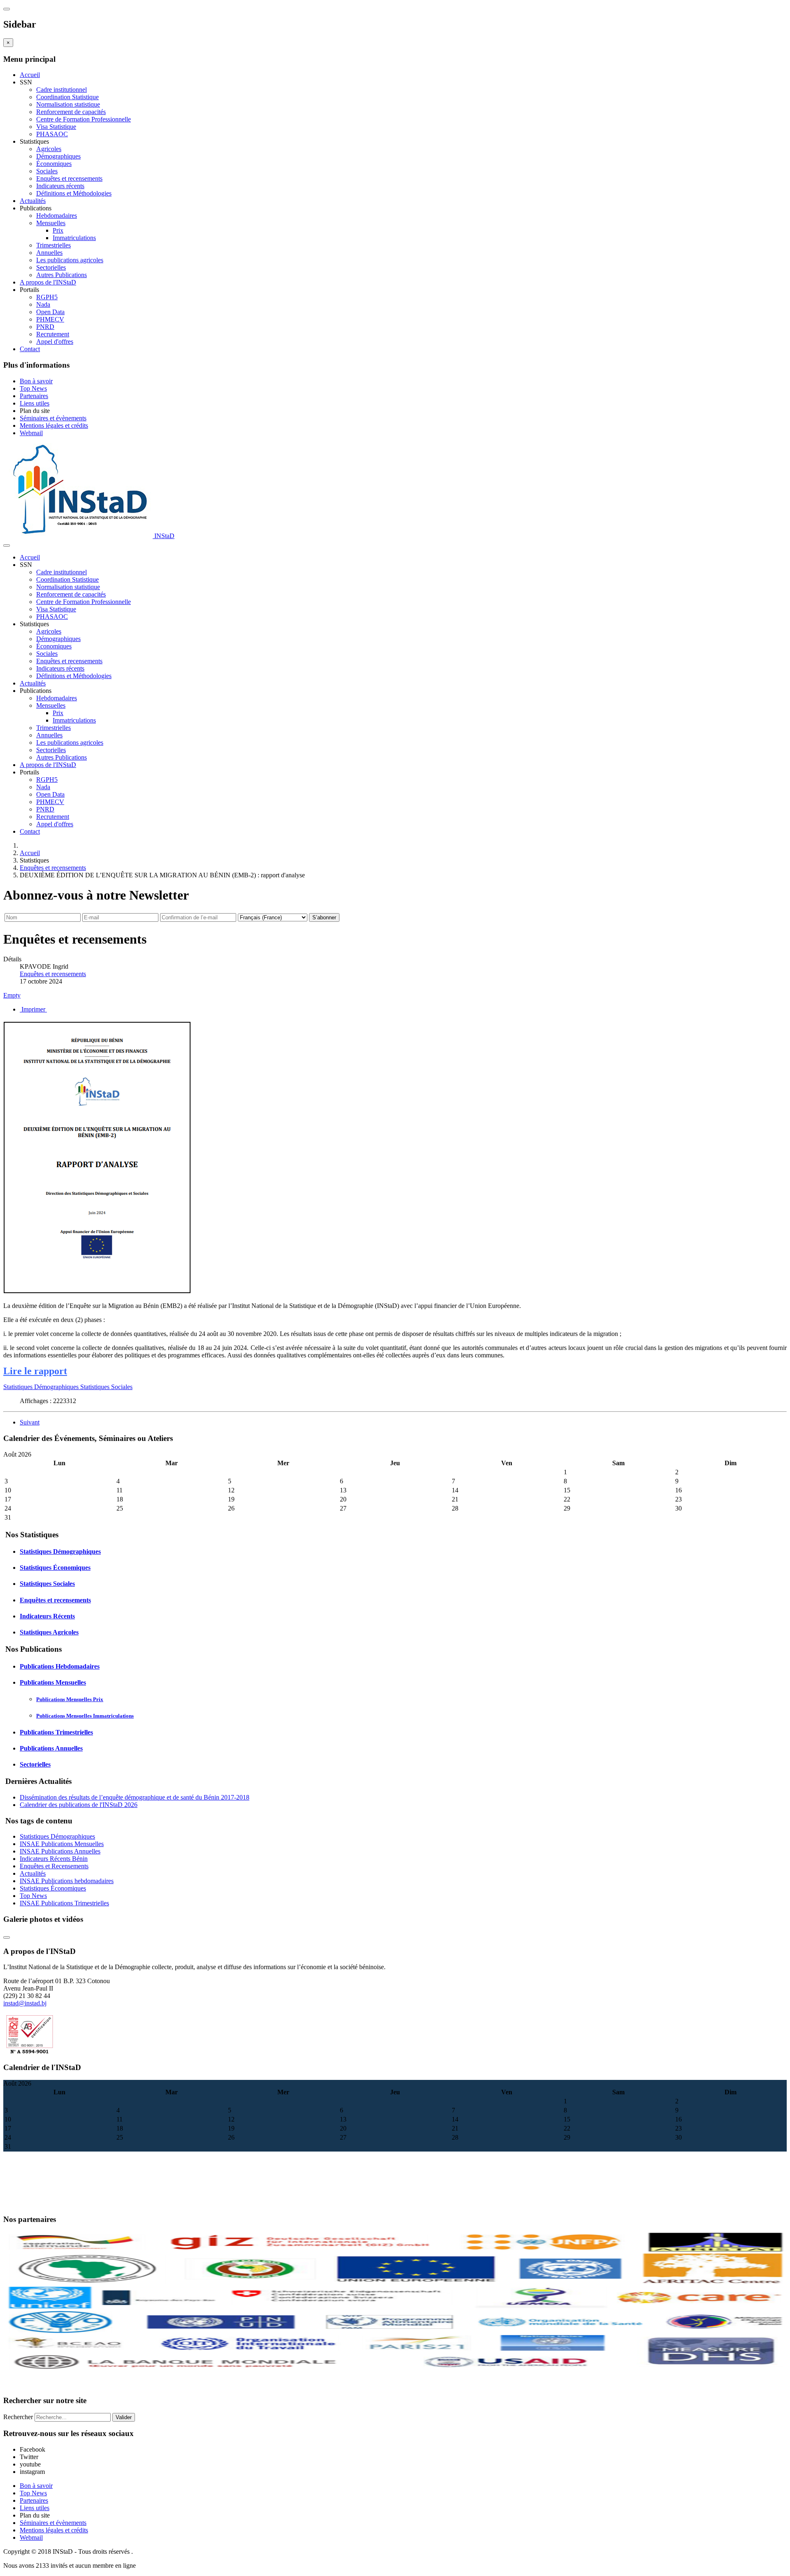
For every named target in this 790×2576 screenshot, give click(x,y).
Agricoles (49, 149)
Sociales (47, 171)
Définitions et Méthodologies (74, 193)
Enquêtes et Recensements (54, 1866)
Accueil (30, 75)
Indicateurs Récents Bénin (54, 1859)
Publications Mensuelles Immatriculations (85, 1716)
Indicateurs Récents (47, 1616)
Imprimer (33, 1009)
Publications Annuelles (51, 1748)
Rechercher (18, 2417)
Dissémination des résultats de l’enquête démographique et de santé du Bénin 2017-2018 (135, 1797)
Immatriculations (74, 238)
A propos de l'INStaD (48, 282)
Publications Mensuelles (53, 1682)
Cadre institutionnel (62, 90)
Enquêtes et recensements (69, 178)
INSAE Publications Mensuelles (62, 1844)
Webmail (31, 433)
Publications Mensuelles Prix (70, 1699)
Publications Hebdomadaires (60, 1666)
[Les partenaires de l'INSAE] (395, 2370)
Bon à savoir (36, 381)
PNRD (45, 327)
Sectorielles (51, 267)
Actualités (33, 201)
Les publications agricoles (70, 260)
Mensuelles (51, 223)
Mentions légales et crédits (54, 425)
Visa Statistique (56, 127)
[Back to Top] (7, 1937)
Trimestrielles (53, 245)
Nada (43, 304)
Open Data (50, 312)
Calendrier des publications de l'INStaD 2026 (79, 1805)
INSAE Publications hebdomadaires (67, 1881)
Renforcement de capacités (71, 112)
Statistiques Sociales (106, 1387)
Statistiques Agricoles (49, 1632)
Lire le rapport (35, 1371)
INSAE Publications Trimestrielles (64, 1903)
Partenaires (34, 396)
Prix (58, 230)
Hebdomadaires (57, 216)
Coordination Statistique (67, 97)
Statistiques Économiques (55, 1568)
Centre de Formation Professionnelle (84, 119)
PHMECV (50, 319)
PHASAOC (52, 134)
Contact (30, 349)
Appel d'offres (55, 342)
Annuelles (49, 253)
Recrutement (53, 334)
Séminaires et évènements (53, 418)
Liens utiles (35, 403)
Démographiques (58, 156)
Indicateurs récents (60, 186)
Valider (124, 2417)
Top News (33, 388)
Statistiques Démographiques (42, 1387)
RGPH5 (47, 297)
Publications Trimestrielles (56, 1732)
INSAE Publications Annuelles (60, 1851)
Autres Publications (62, 275)
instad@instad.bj (25, 2003)
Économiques (54, 164)
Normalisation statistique (68, 104)
